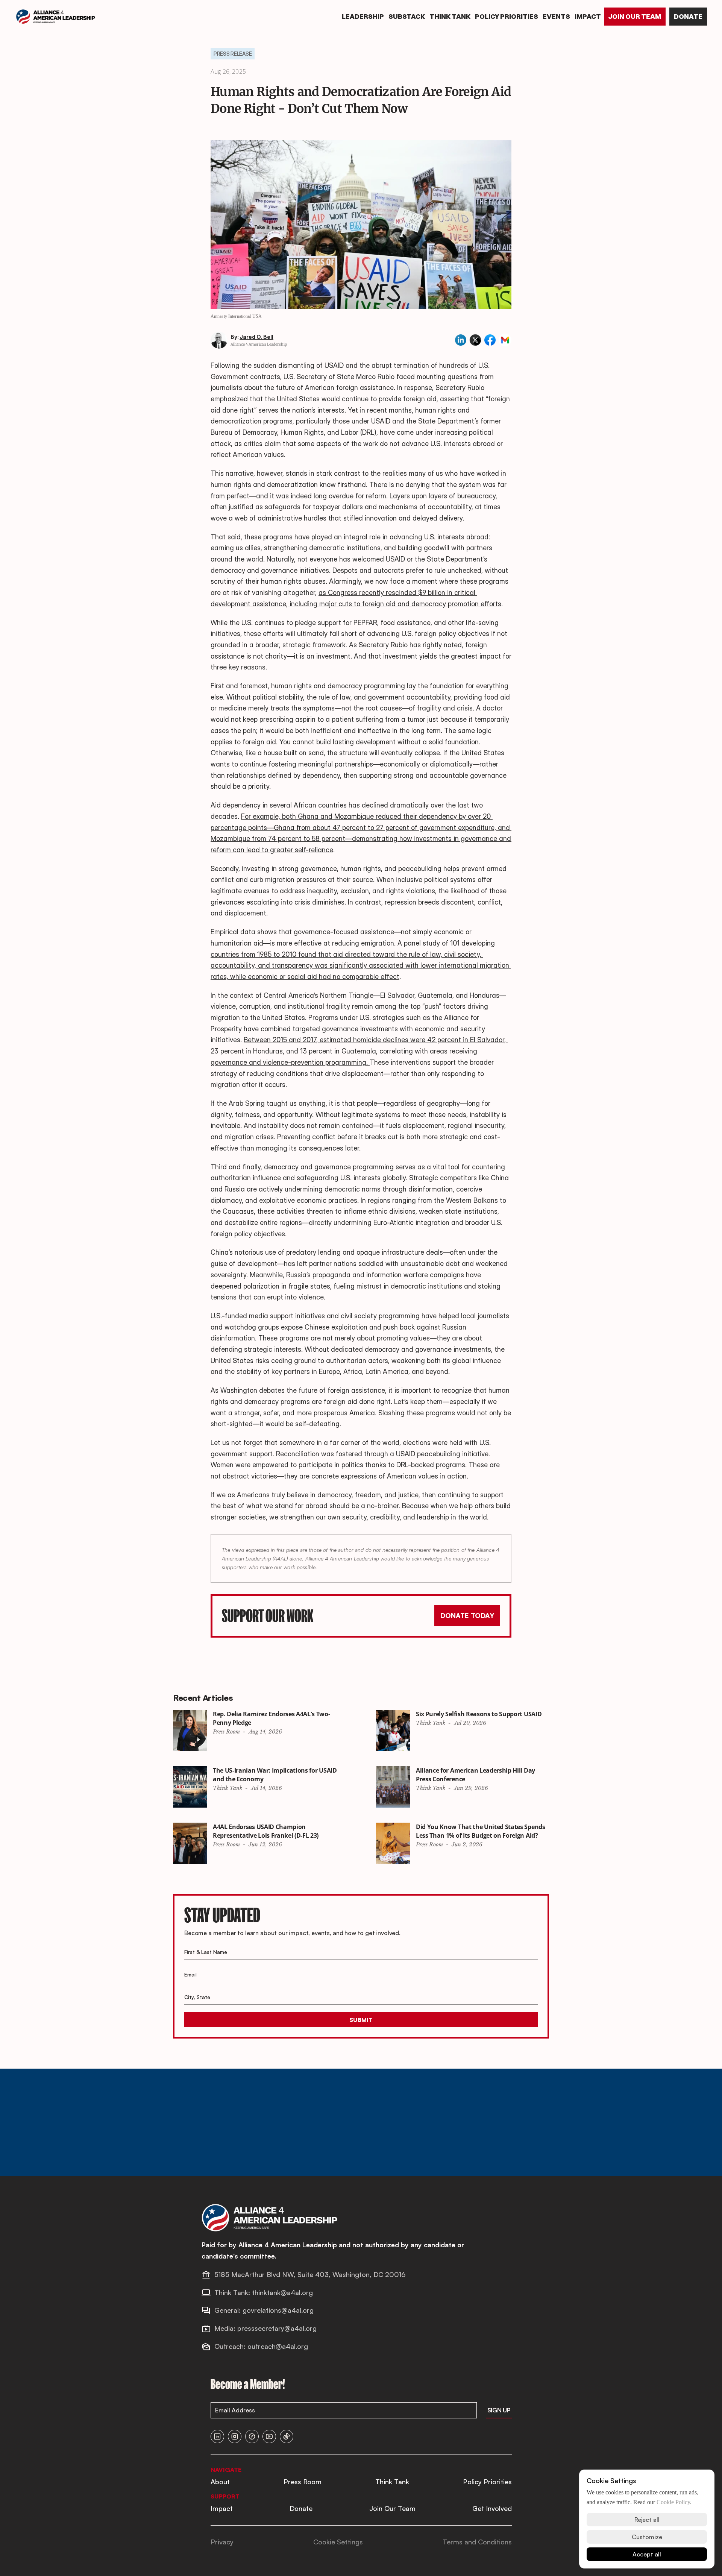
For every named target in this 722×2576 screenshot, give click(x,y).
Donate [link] (688, 16)
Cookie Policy (673, 2502)
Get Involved (492, 2508)
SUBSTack (407, 16)
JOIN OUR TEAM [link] (635, 16)
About (220, 2482)
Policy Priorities (487, 2482)
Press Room (303, 2482)
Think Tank (450, 16)
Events (556, 16)
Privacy (222, 2542)
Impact (222, 2508)
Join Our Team (392, 2508)
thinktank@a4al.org (282, 2292)
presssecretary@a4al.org (277, 2328)
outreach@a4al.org (278, 2346)
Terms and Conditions (477, 2542)
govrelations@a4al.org (278, 2310)
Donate (301, 2508)
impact (588, 16)
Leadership (363, 16)
